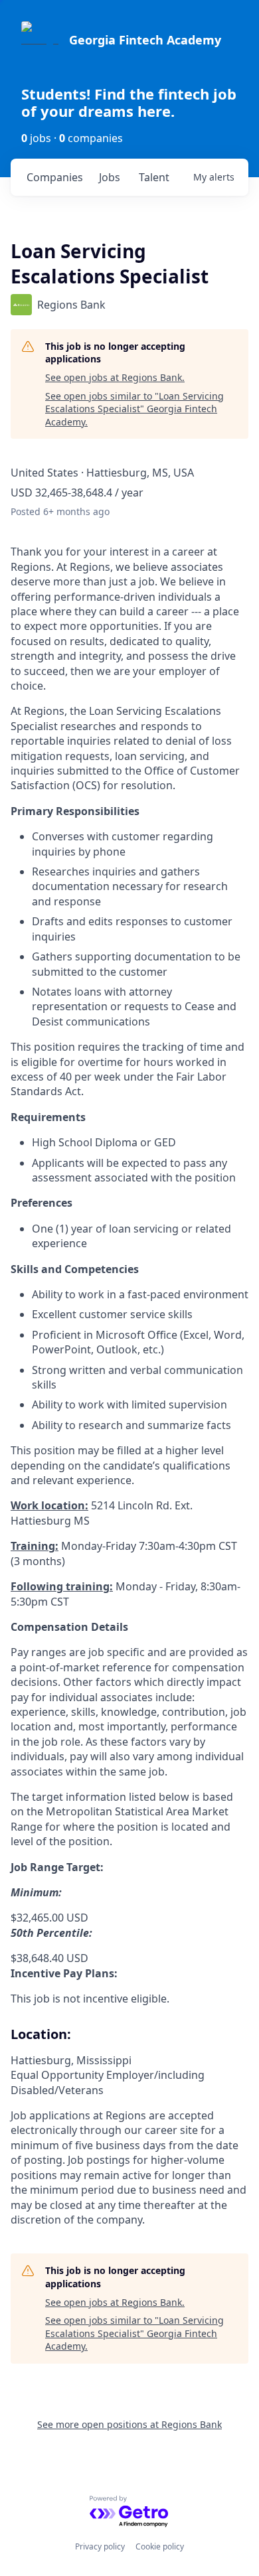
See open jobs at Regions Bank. (115, 377)
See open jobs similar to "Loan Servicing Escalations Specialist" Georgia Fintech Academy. (134, 409)
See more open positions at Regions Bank (129, 2424)
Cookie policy (160, 2546)
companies (55, 177)
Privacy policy (100, 2546)
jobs (110, 177)
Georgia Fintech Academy (145, 40)
